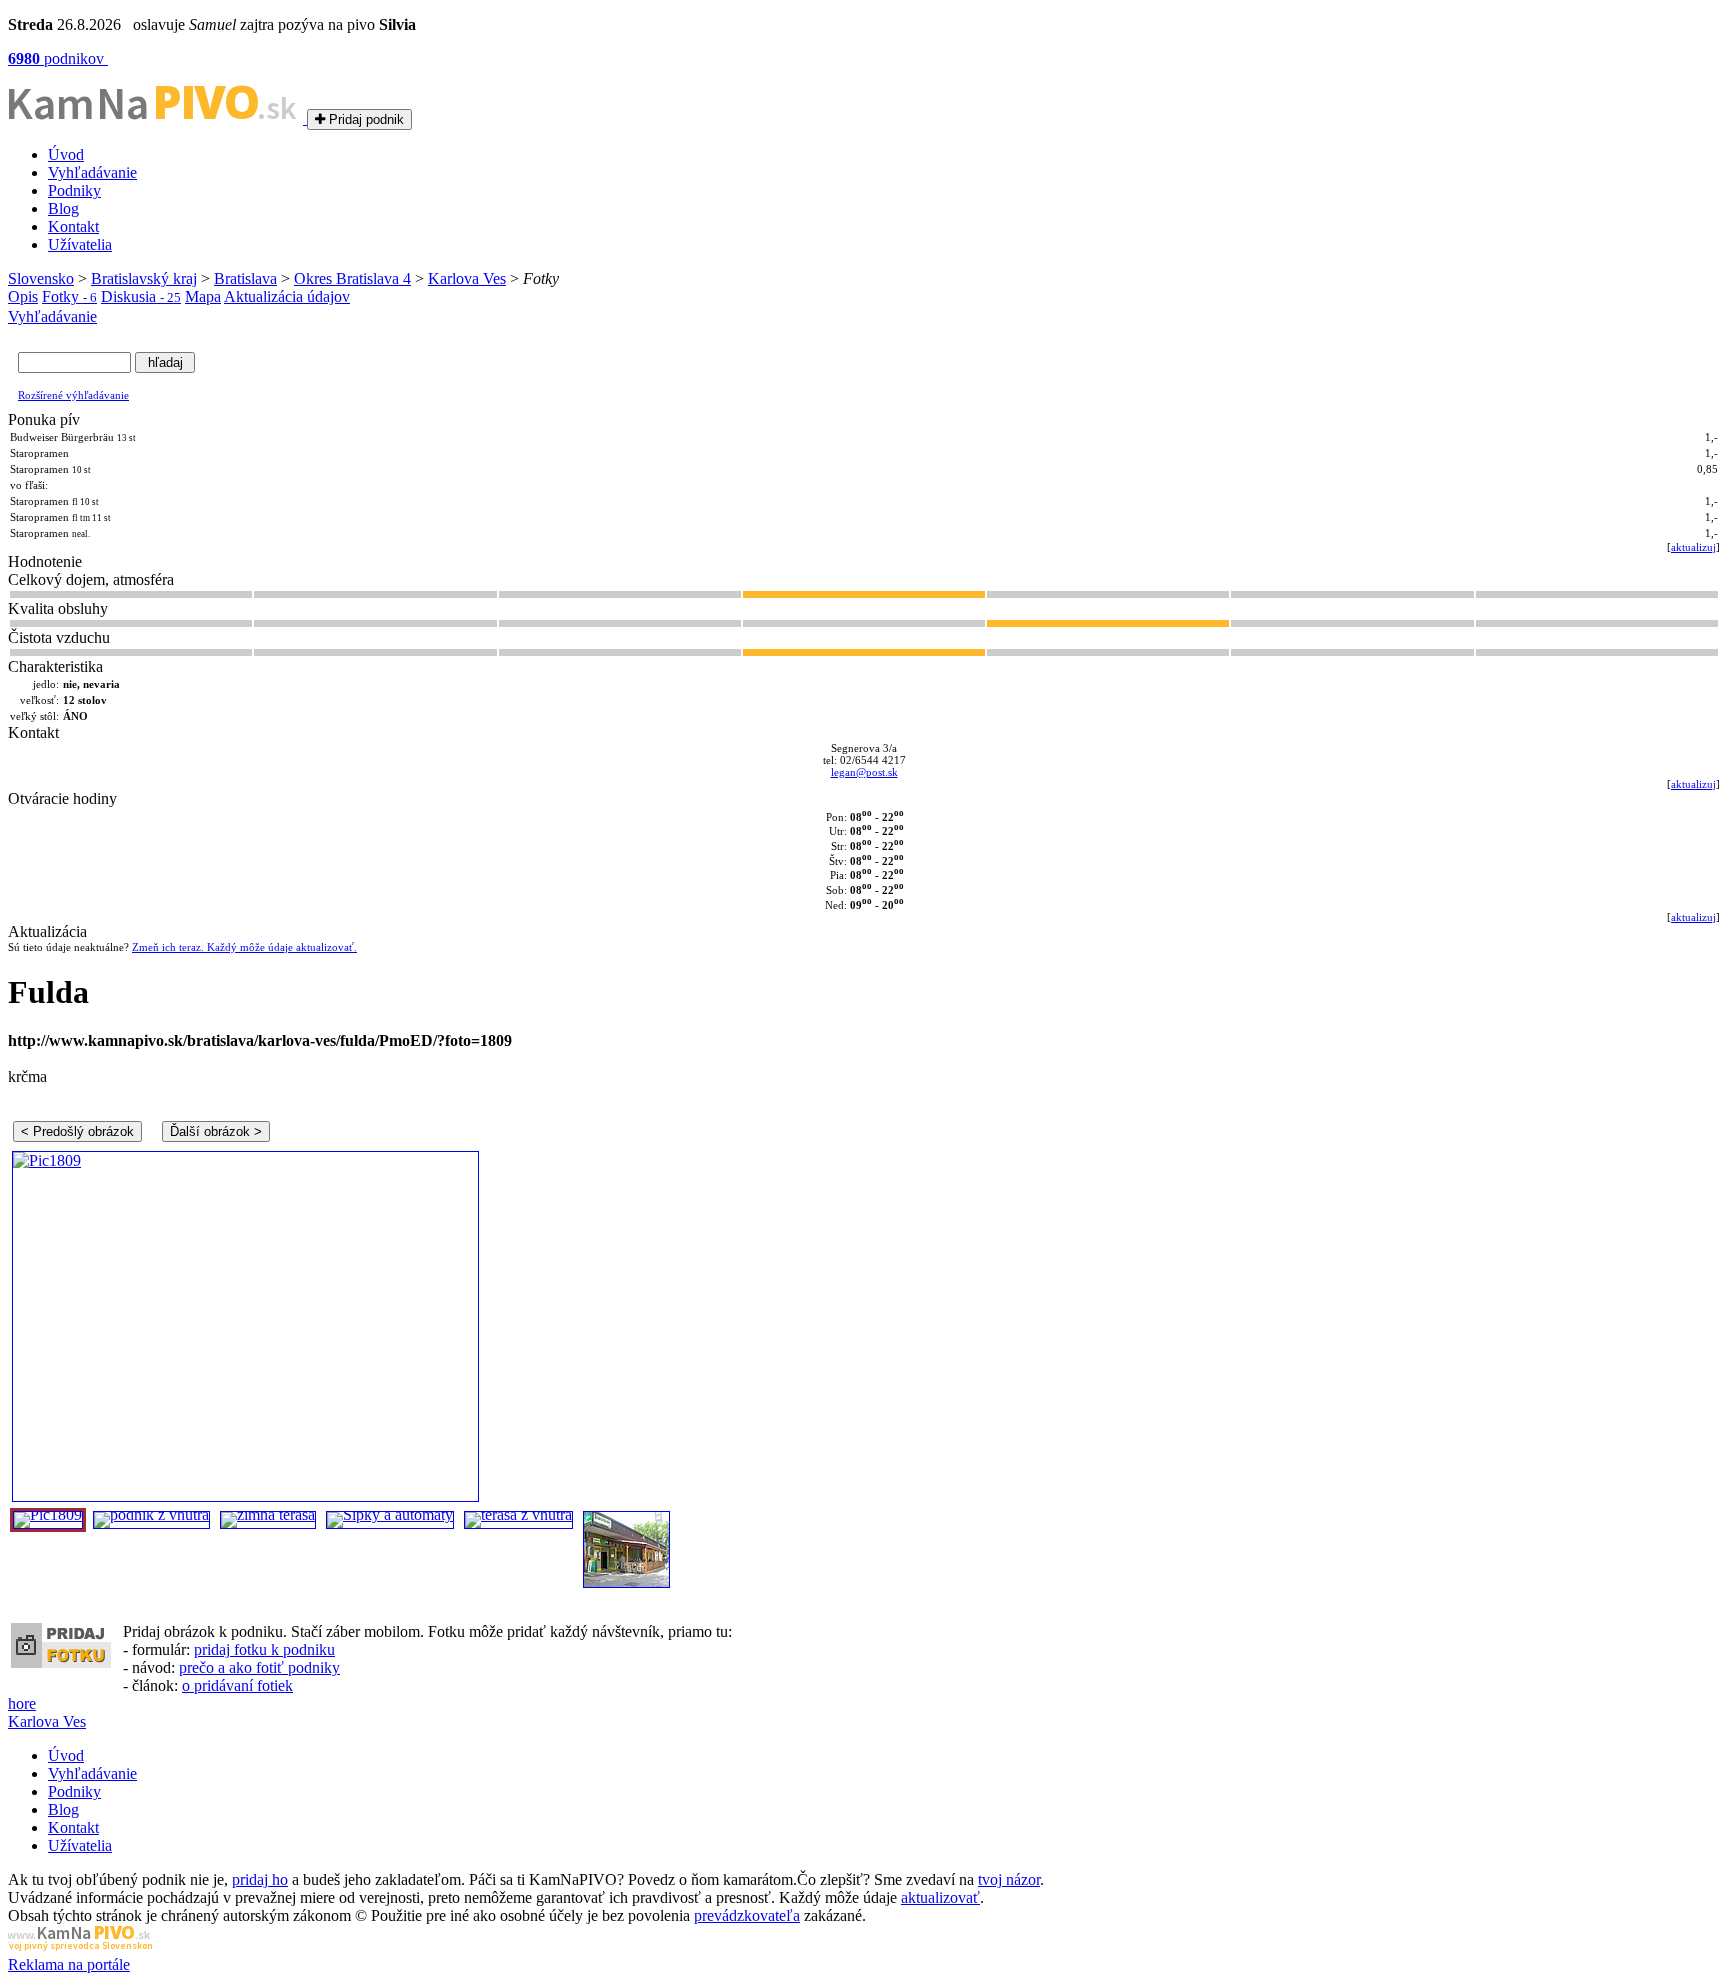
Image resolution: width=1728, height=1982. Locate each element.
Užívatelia (80, 244)
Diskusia (141, 296)
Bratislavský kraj (144, 278)
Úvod (66, 154)
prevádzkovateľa (747, 1915)
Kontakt (73, 226)
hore (22, 1703)
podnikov (58, 58)
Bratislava (245, 278)
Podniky (74, 190)
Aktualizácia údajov (287, 296)
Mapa (203, 296)
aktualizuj (1693, 547)
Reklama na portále (69, 1964)
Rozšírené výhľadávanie (73, 395)
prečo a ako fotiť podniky (259, 1667)
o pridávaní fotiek (237, 1685)
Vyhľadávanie (92, 172)
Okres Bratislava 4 (352, 278)
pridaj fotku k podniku (264, 1649)
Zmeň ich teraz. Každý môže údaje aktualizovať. (244, 947)
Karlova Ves (467, 278)
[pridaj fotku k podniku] (61, 1662)
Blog (63, 208)
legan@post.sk (864, 772)
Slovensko (41, 278)
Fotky (69, 296)
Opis (23, 296)
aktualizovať (940, 1897)
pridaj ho (260, 1879)
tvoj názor (1009, 1879)
